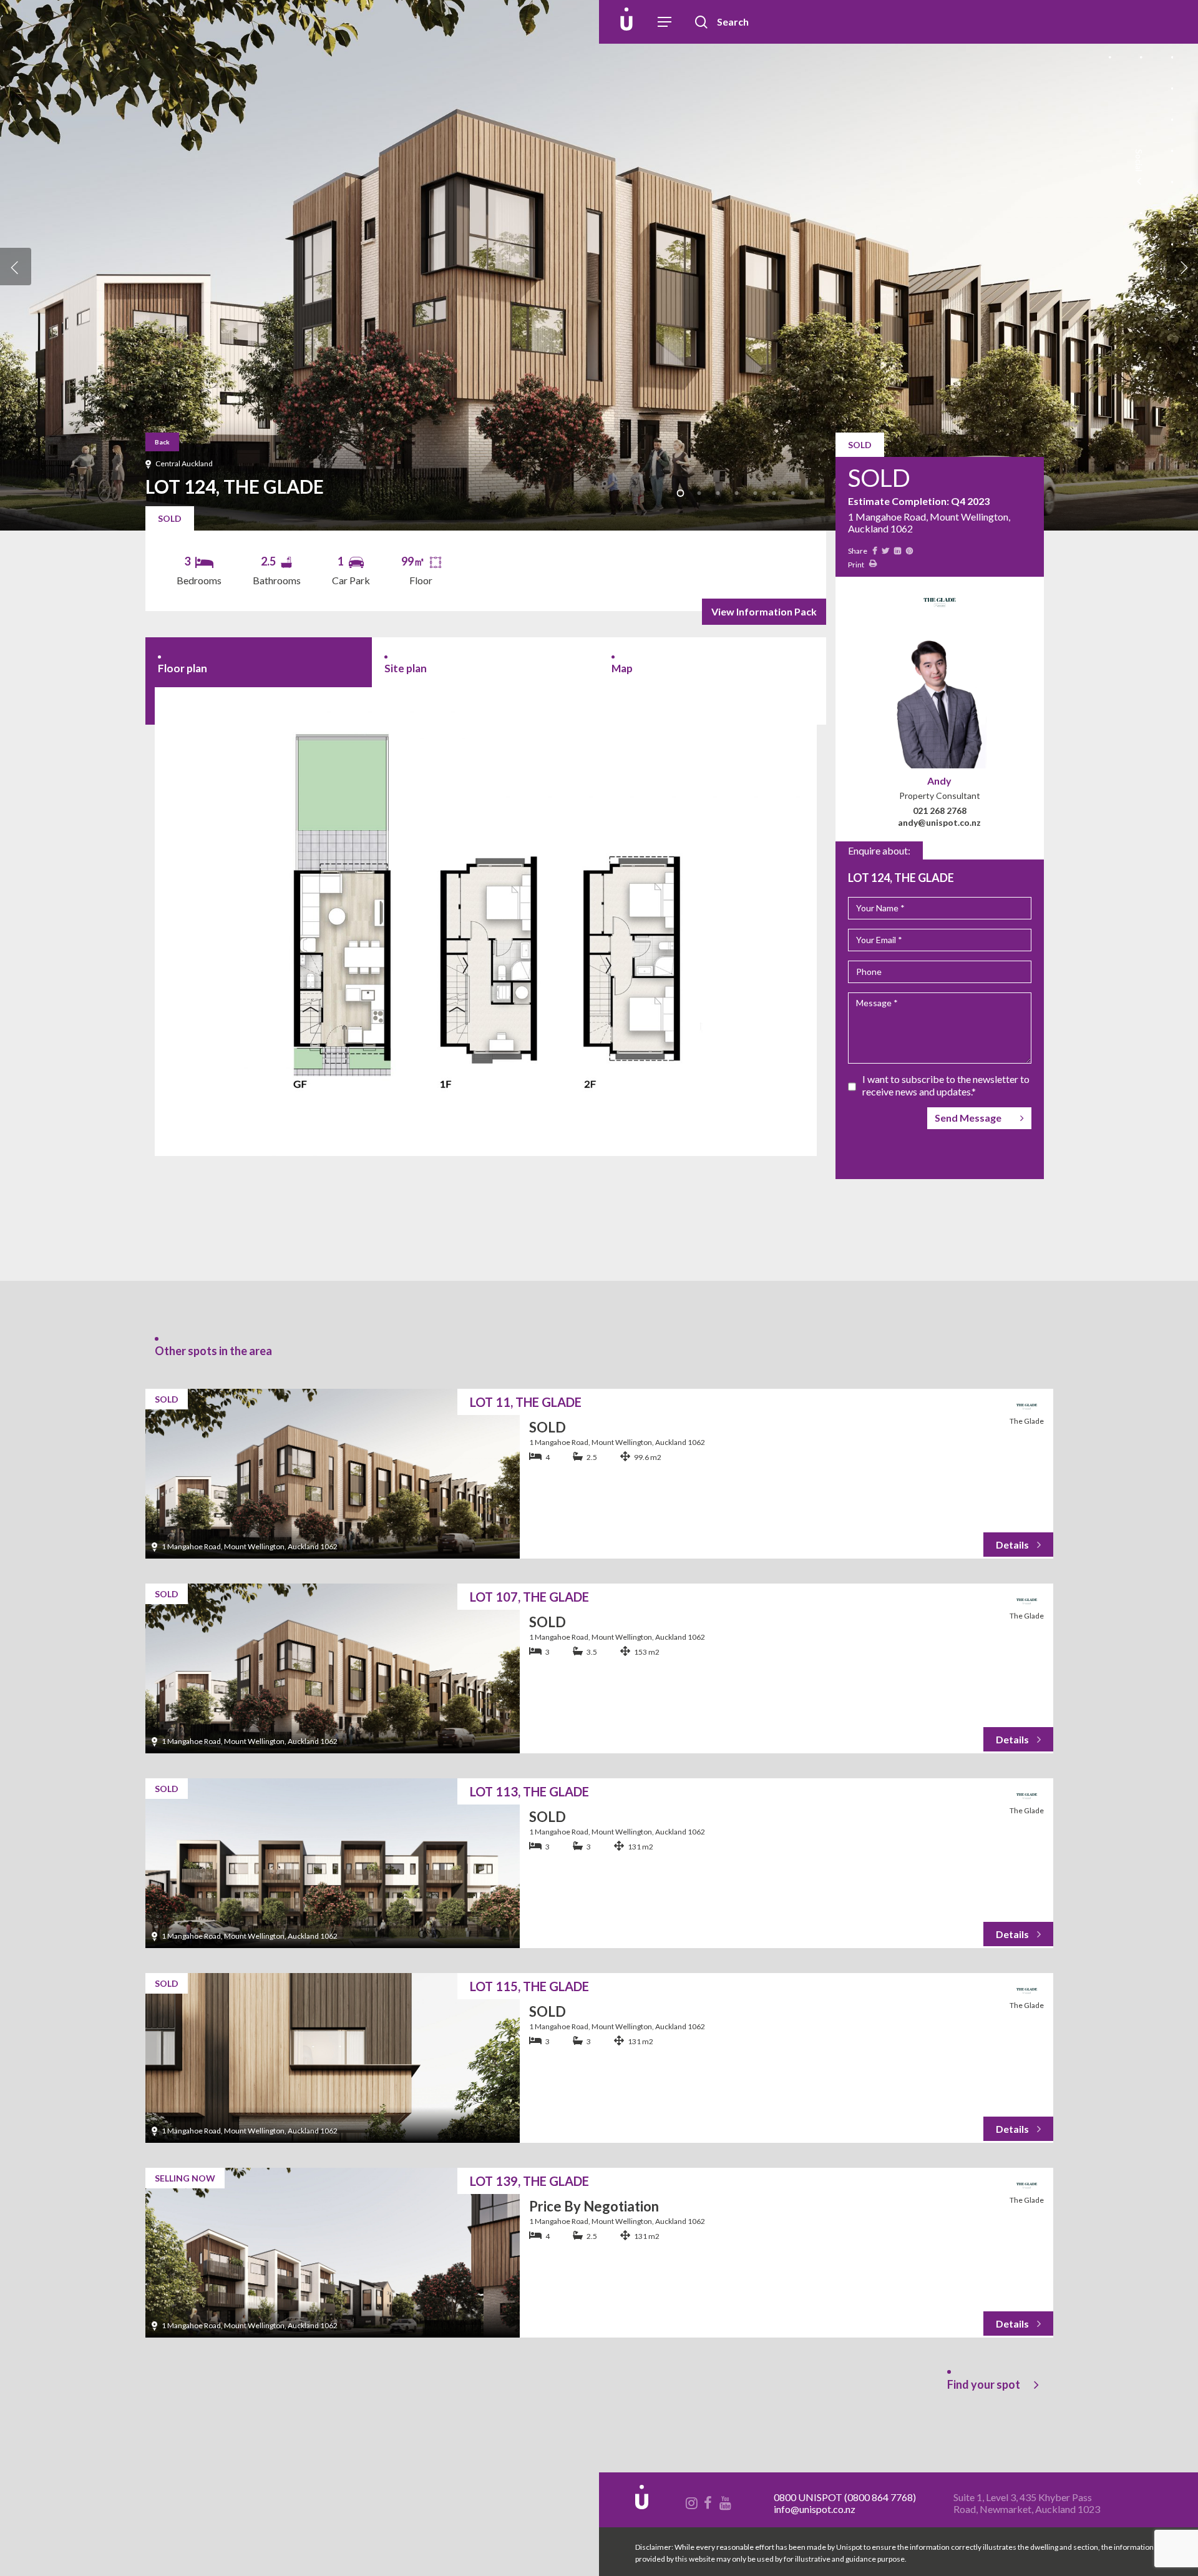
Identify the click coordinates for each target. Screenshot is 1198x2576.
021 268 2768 (940, 811)
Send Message (968, 1118)
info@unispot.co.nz (815, 2509)
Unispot (99, 22)
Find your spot (984, 2384)
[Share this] (874, 550)
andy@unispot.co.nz (939, 822)
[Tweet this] (885, 550)
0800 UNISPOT (808, 2497)
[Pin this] (908, 550)
